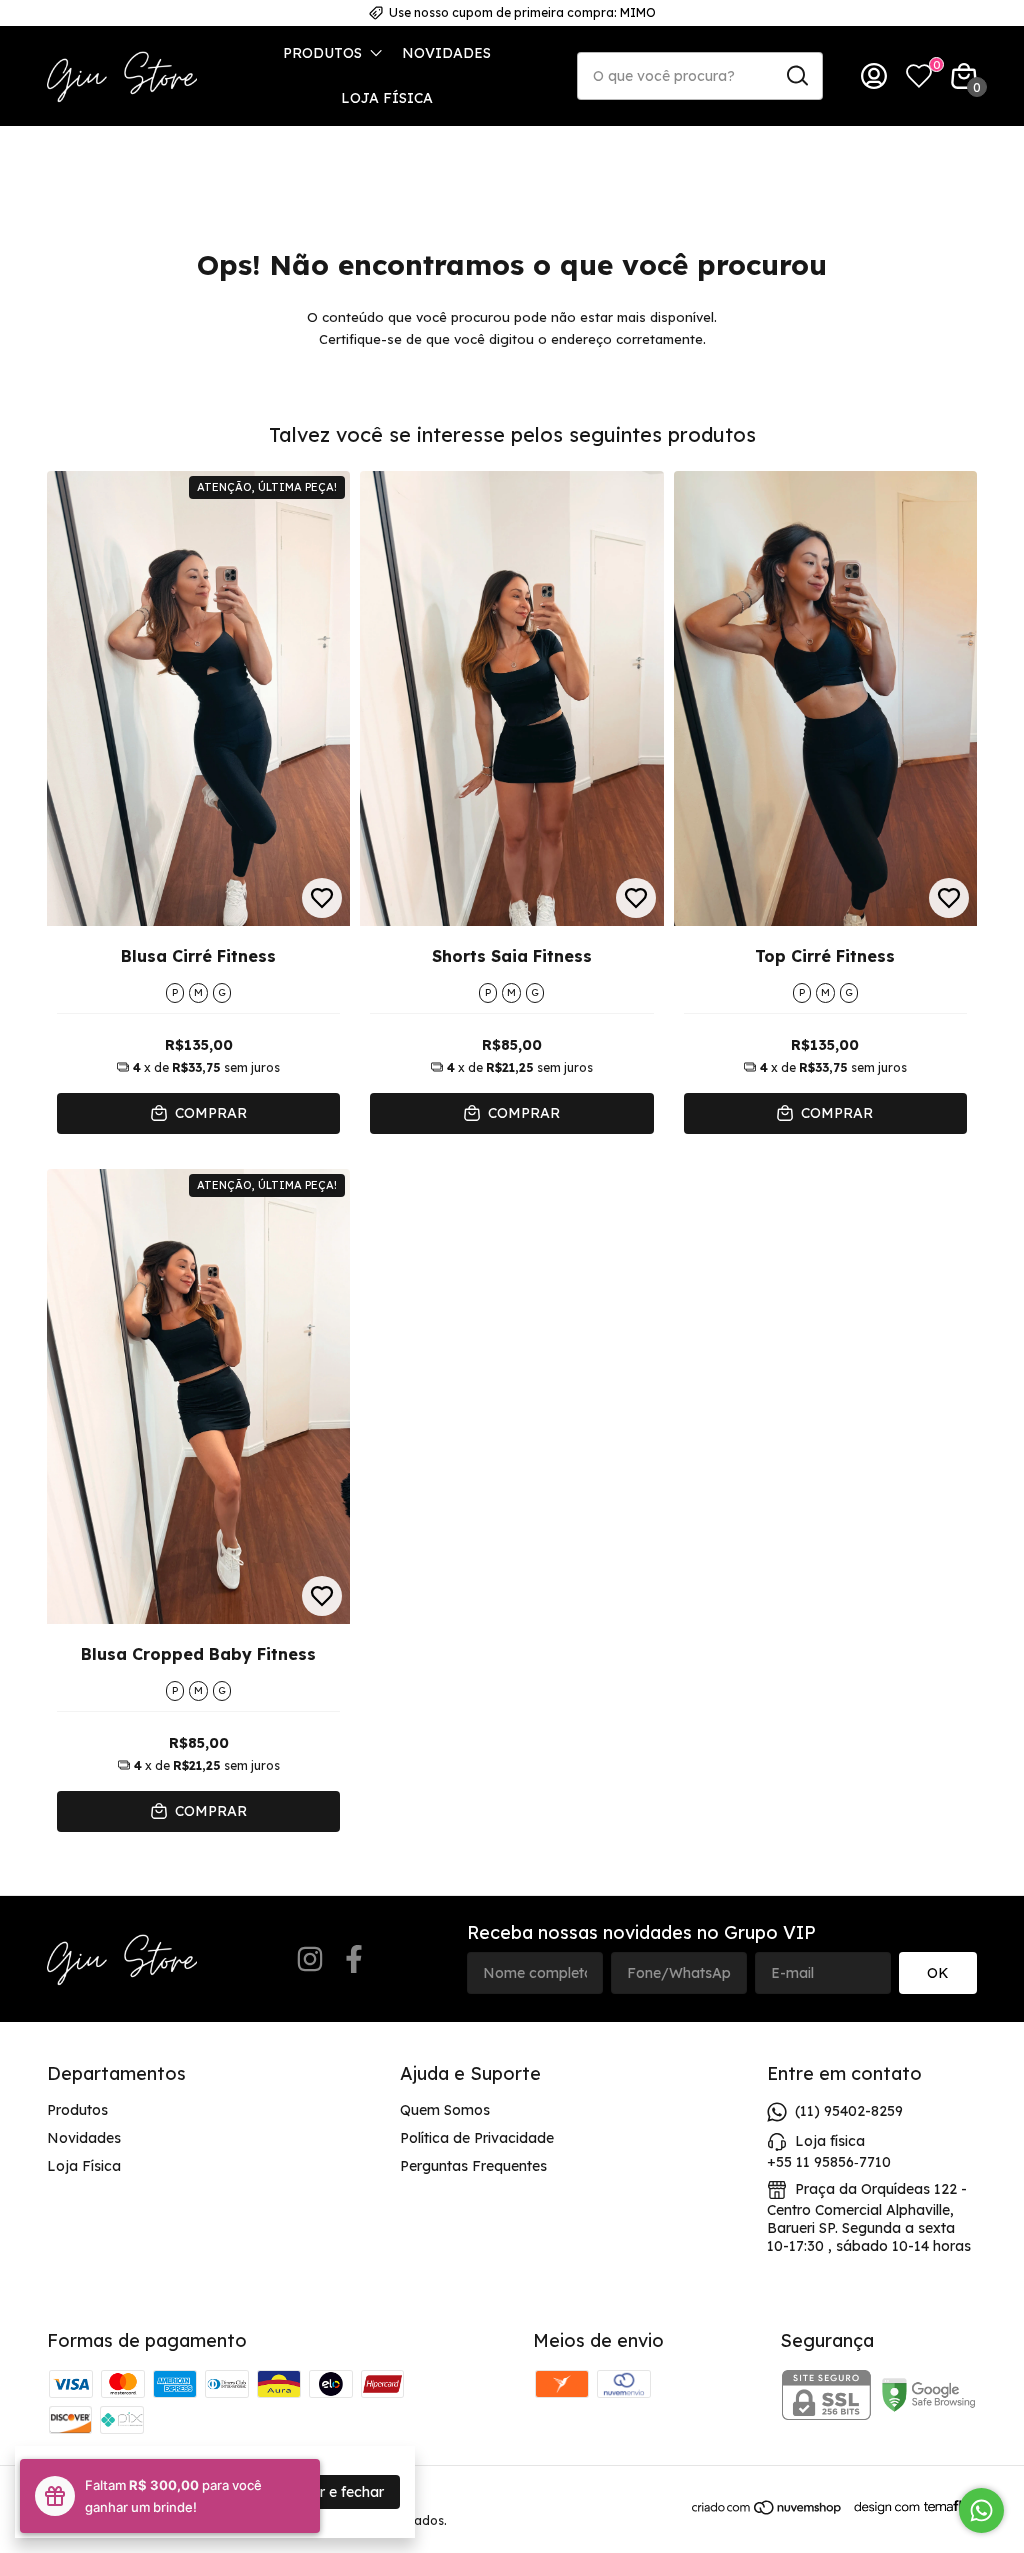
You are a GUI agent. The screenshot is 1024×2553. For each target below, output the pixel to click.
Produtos (322, 53)
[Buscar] (796, 75)
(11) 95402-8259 (849, 2111)
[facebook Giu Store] (354, 1959)
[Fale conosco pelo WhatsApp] (981, 2510)
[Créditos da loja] (910, 2507)
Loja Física (387, 98)
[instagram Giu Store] (310, 1959)
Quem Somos (445, 2110)
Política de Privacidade (477, 2138)
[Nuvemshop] (767, 2511)
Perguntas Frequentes (473, 2166)
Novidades (446, 53)
